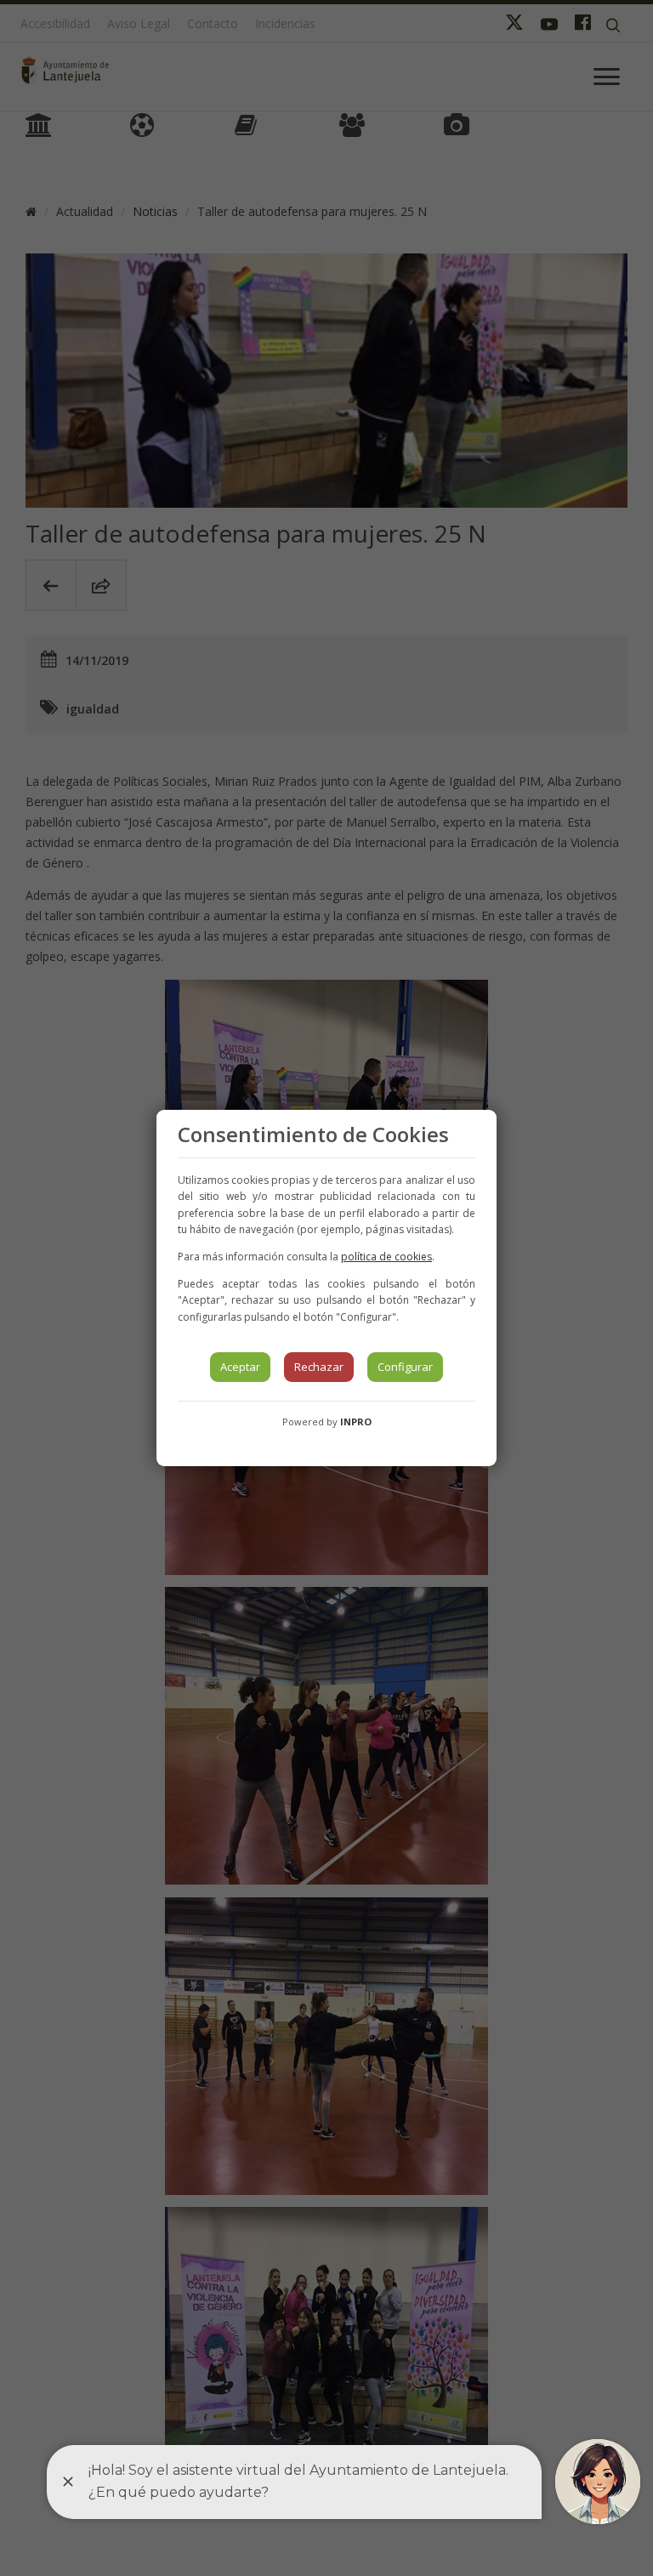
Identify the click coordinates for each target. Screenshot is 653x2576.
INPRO (356, 1422)
